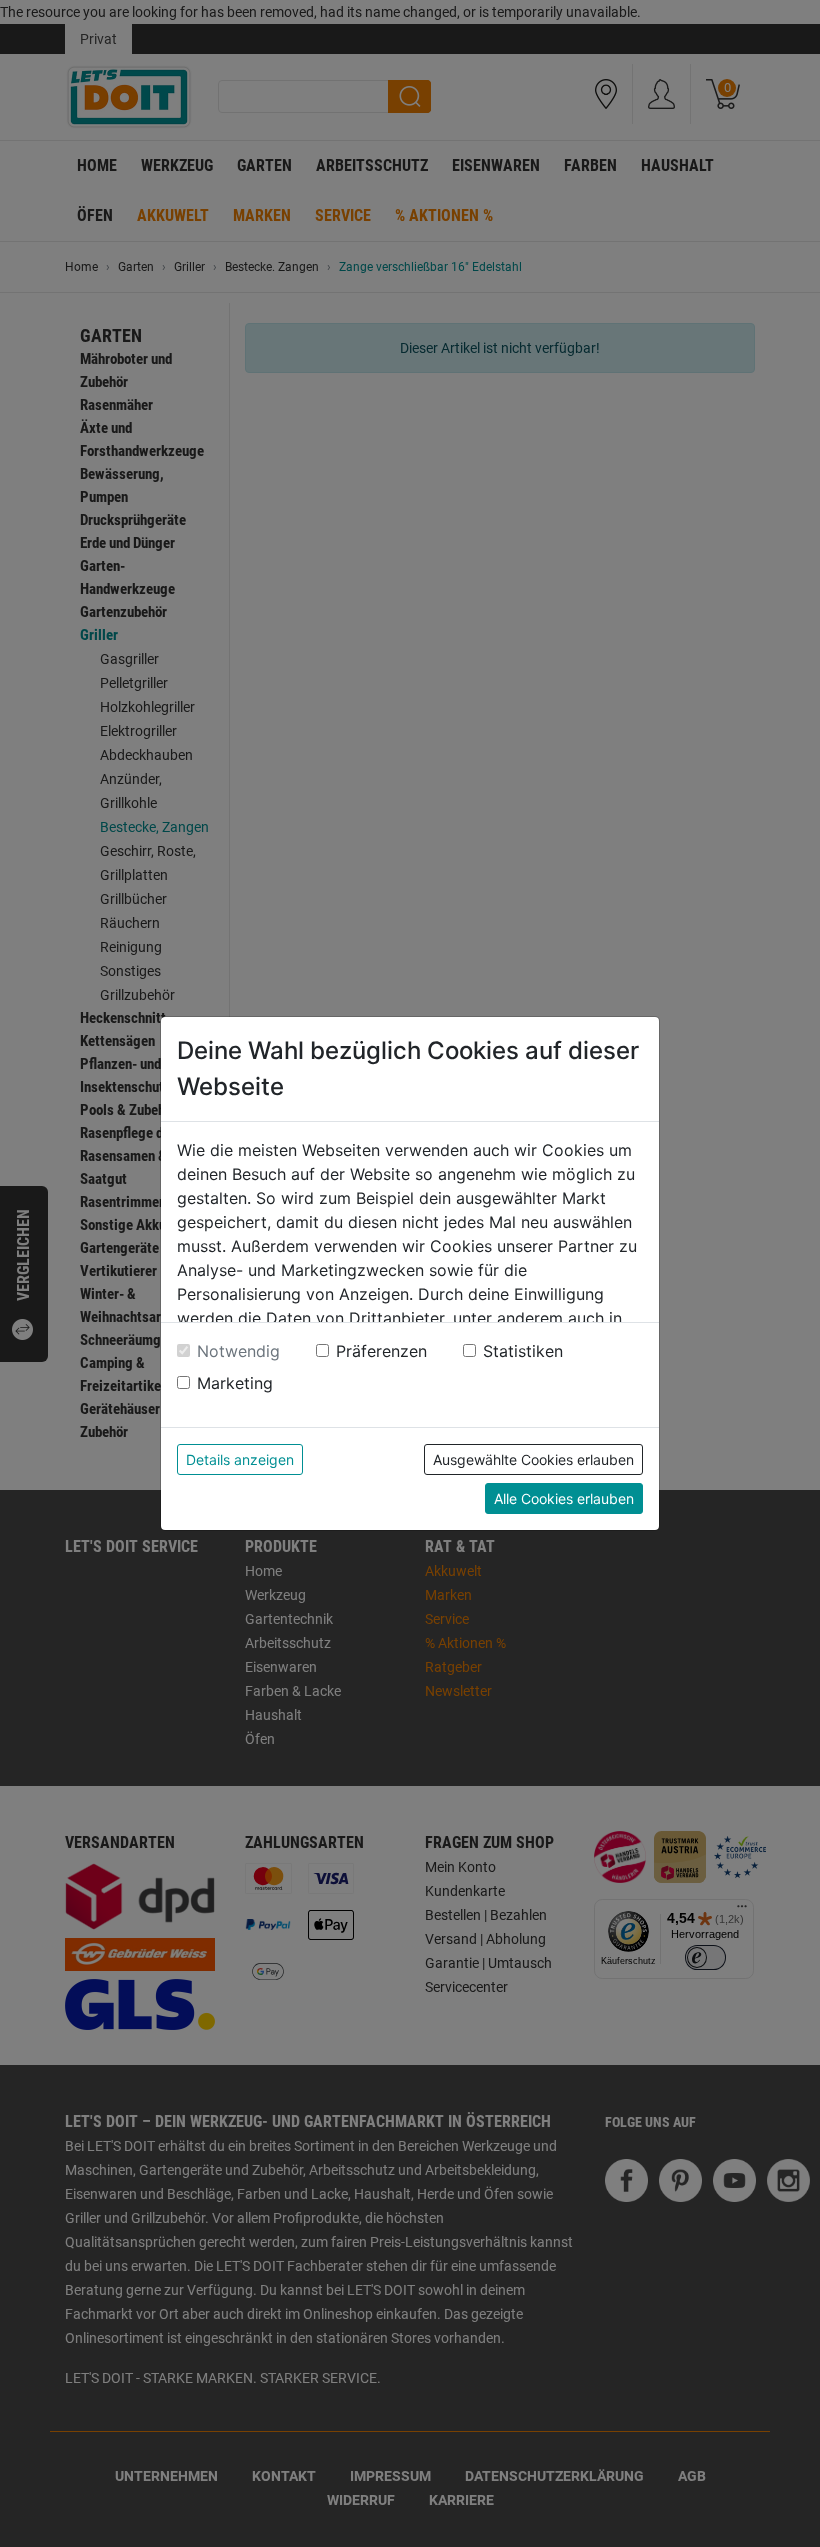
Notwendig (238, 1351)
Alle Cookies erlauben (564, 1498)
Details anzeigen (240, 1459)
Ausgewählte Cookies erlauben (533, 1459)
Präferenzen (381, 1351)
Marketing (235, 1383)
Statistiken (523, 1351)
